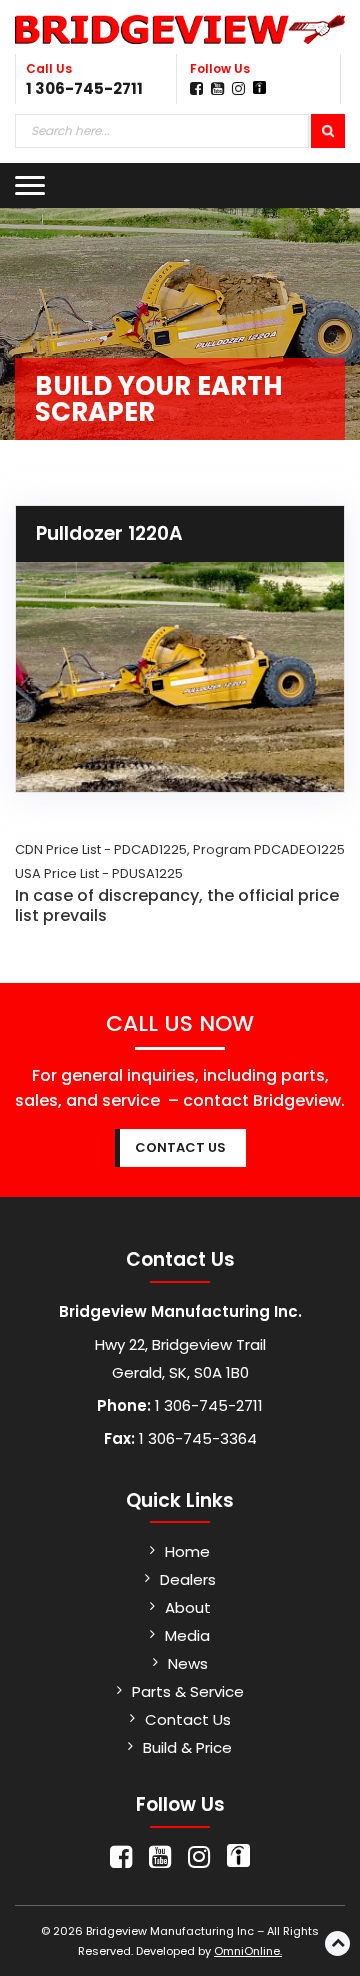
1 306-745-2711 (84, 88)
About (188, 1607)
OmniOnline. (248, 1951)
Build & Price (187, 1747)
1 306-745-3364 (196, 1438)
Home (187, 1551)
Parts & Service (188, 1691)
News (188, 1663)
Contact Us (188, 1719)
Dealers (188, 1579)
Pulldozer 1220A (109, 533)
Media (187, 1635)
